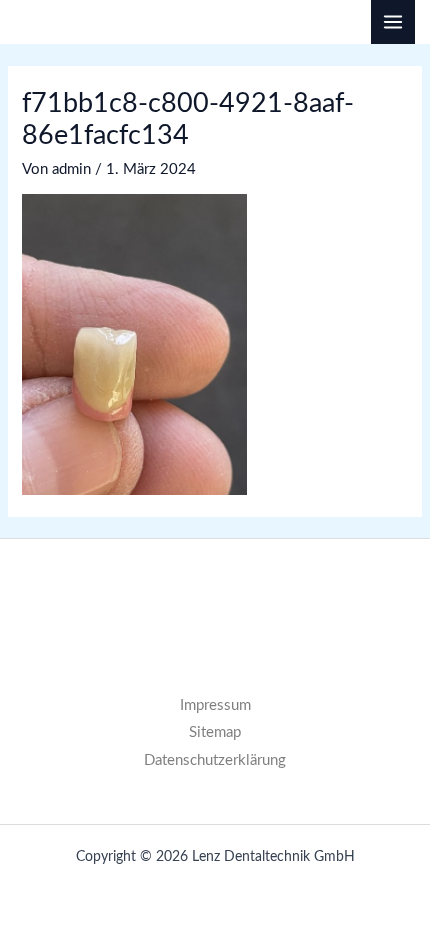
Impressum (215, 705)
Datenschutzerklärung (215, 760)
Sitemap (215, 732)
